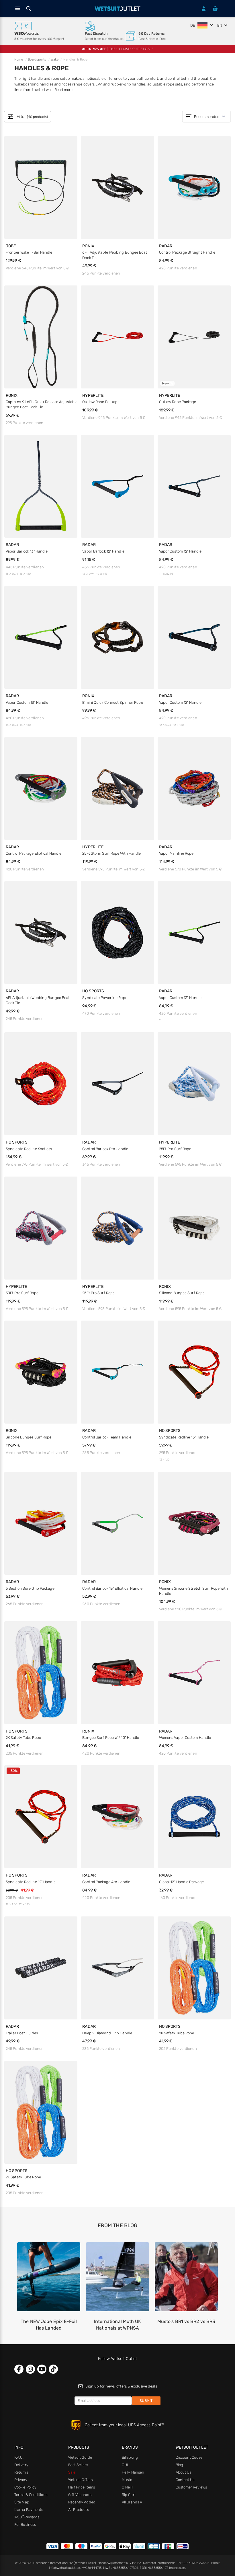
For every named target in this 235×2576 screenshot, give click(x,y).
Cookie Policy (25, 2487)
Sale (72, 2472)
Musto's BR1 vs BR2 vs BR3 (186, 2321)
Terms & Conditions (31, 2495)
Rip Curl (129, 2495)
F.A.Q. (19, 2457)
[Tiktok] (53, 2369)
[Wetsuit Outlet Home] (117, 9)
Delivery (21, 2465)
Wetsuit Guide (80, 2457)
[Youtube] (42, 2369)
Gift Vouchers (80, 2495)
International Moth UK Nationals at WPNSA (117, 2325)
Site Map (22, 2502)
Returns (21, 2472)
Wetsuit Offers (80, 2480)
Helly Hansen (133, 2472)
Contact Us (185, 2480)
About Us (184, 2472)
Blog (179, 2465)
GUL (125, 2465)
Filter (28, 117)
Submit (146, 2401)
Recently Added (82, 2502)
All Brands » (132, 2502)
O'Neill (127, 2487)
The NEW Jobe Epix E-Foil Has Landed (49, 2325)
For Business (25, 2525)
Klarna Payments (29, 2510)
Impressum (177, 2568)
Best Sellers (78, 2465)
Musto (127, 2480)
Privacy (21, 2480)
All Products (79, 2510)
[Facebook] (19, 2369)
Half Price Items (82, 2487)
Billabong (130, 2457)
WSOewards (27, 2517)
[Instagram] (30, 2369)
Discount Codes (189, 2457)
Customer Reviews (191, 2487)
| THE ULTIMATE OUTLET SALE (117, 49)
